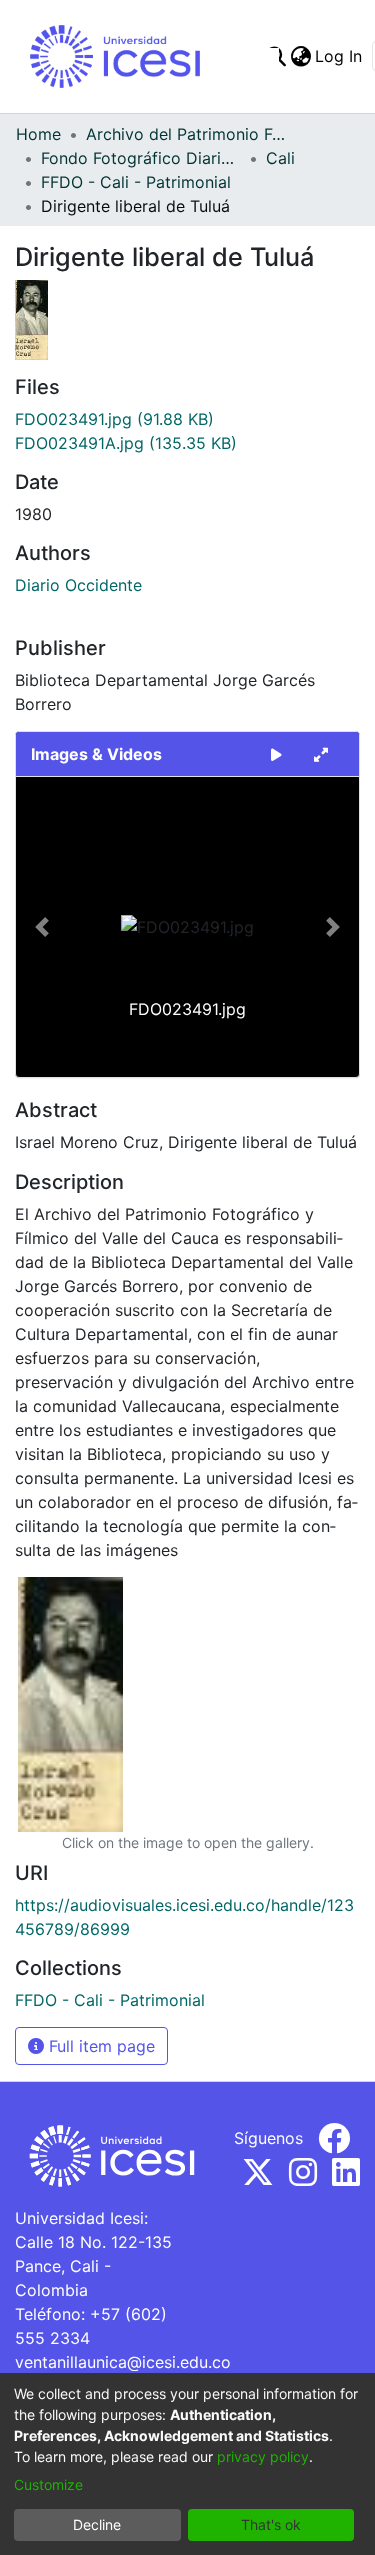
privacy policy (263, 2456)
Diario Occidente (78, 585)
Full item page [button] (99, 2046)
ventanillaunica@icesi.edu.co (123, 2362)
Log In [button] (339, 56)
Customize (48, 2484)
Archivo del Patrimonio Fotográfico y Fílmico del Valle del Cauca (186, 134)
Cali (280, 158)
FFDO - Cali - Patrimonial (136, 182)
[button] (41, 927)
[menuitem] (300, 56)
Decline (97, 2524)
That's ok (271, 2524)
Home (38, 134)
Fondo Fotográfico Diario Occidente (141, 158)
